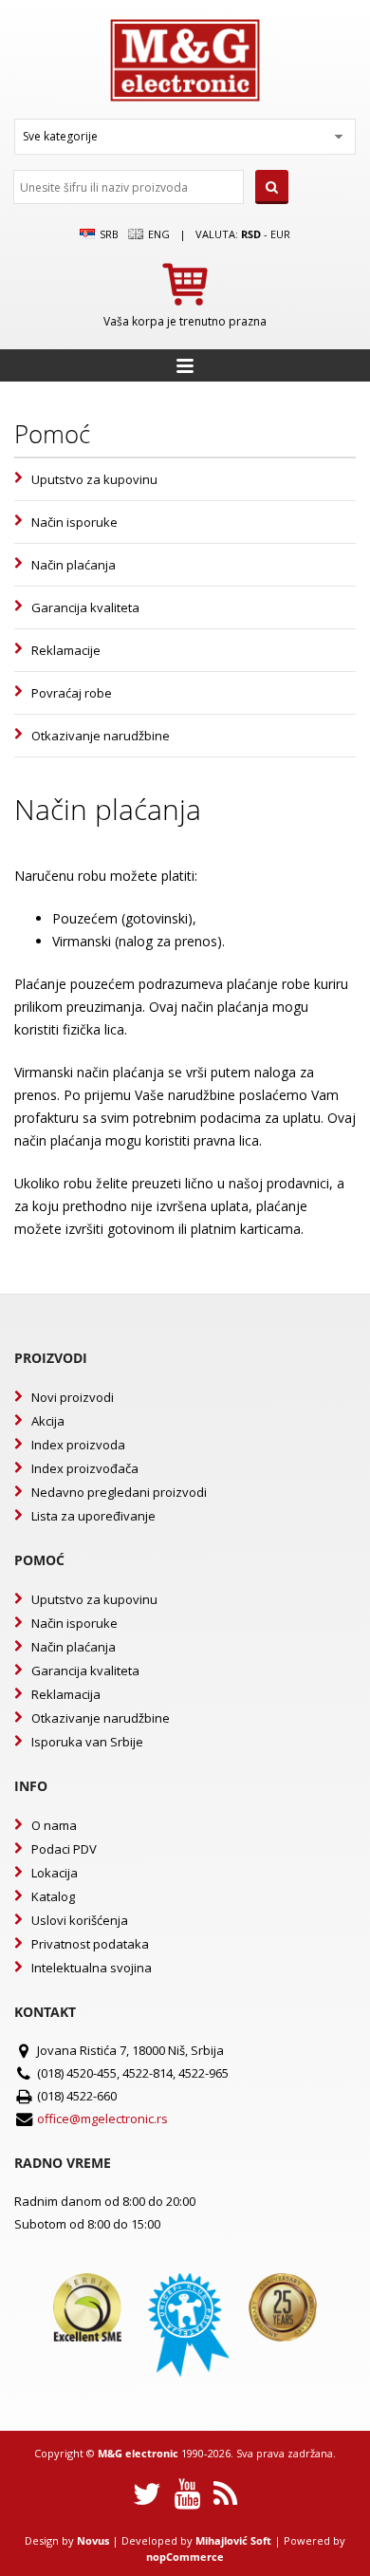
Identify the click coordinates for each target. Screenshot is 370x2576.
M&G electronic (138, 2453)
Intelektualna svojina (92, 1968)
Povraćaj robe (72, 693)
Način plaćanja (74, 565)
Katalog (53, 1896)
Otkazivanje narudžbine (101, 736)
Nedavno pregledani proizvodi (119, 1492)
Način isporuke (74, 522)
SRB (108, 234)
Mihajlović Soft (233, 2540)
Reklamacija (66, 1694)
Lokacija (55, 1873)
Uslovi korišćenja (80, 1920)
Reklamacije (66, 650)
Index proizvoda (78, 1445)
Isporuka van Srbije (87, 1742)
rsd (251, 234)
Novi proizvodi (73, 1397)
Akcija (48, 1421)
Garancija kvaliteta (85, 607)
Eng (157, 234)
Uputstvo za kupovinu (94, 479)
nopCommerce (185, 2557)
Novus (93, 2540)
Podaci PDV (64, 1849)
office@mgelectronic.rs (102, 2119)
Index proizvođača (85, 1468)
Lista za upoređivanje (93, 1516)
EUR (280, 234)
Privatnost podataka (90, 1944)
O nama (54, 1825)
